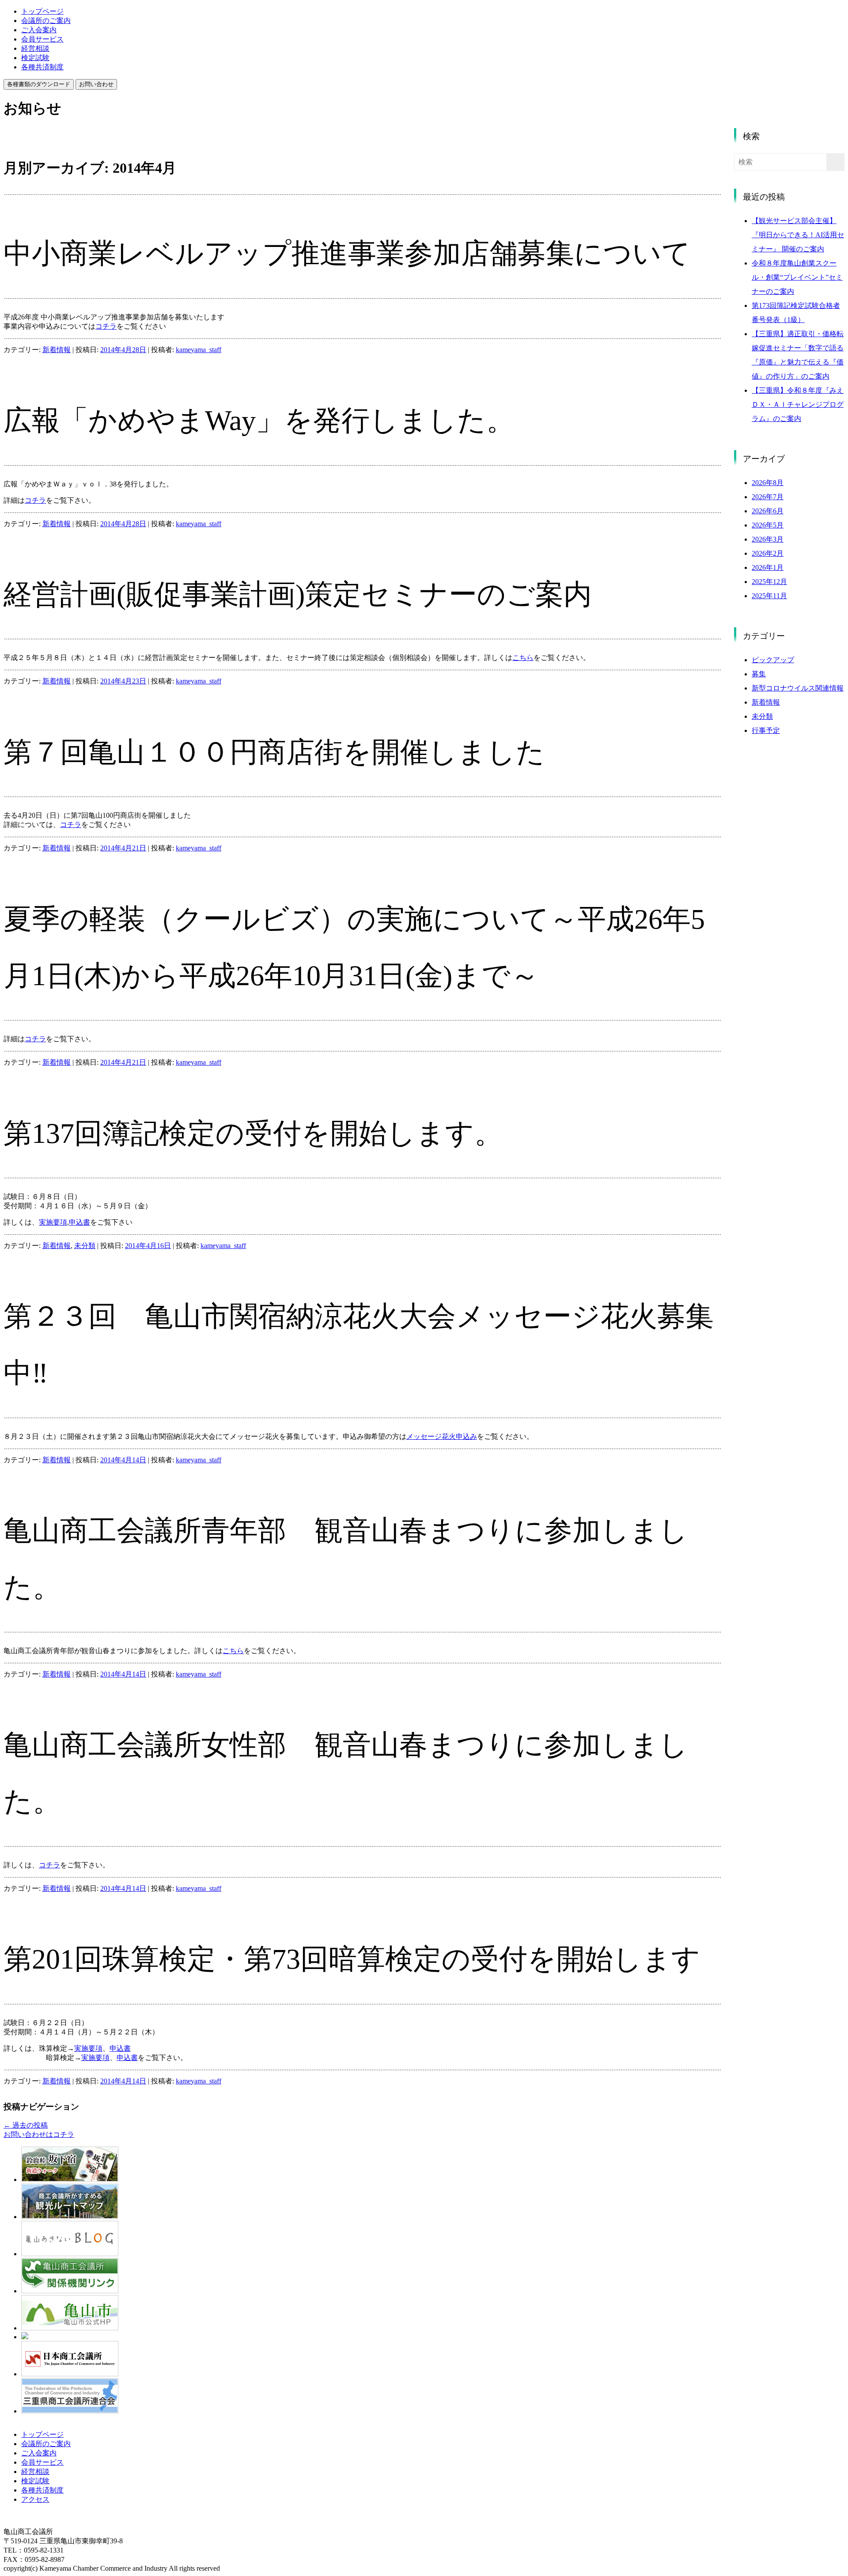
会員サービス (42, 39)
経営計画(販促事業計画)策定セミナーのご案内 (298, 594)
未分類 (85, 1246)
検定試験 (35, 58)
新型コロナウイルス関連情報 (798, 688)
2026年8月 (768, 483)
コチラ (106, 326)
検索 (751, 136)
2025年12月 (769, 582)
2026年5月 (768, 525)
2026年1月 (768, 567)
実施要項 (53, 1222)
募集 (759, 674)
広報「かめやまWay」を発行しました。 (259, 420)
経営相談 (35, 48)
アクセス (35, 2499)
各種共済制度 (42, 67)
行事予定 (766, 730)
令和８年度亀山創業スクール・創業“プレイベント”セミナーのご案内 (797, 277)
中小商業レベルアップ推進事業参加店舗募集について (347, 253)
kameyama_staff (199, 350)
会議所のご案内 (46, 21)
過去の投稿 (26, 2125)
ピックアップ (773, 660)
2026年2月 (768, 553)
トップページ (42, 11)
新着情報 (57, 350)
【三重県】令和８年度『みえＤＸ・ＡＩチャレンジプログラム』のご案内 (798, 404)
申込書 (79, 1222)
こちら (523, 658)
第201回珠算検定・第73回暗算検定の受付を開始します (352, 1959)
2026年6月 (768, 511)
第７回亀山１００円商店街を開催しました (274, 752)
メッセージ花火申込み (442, 1436)
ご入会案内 (39, 30)
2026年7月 (768, 497)
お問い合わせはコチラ (39, 2134)
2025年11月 (769, 596)
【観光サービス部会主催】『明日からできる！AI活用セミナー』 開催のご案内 (798, 235)
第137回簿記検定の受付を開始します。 (253, 1133)
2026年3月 (768, 539)
